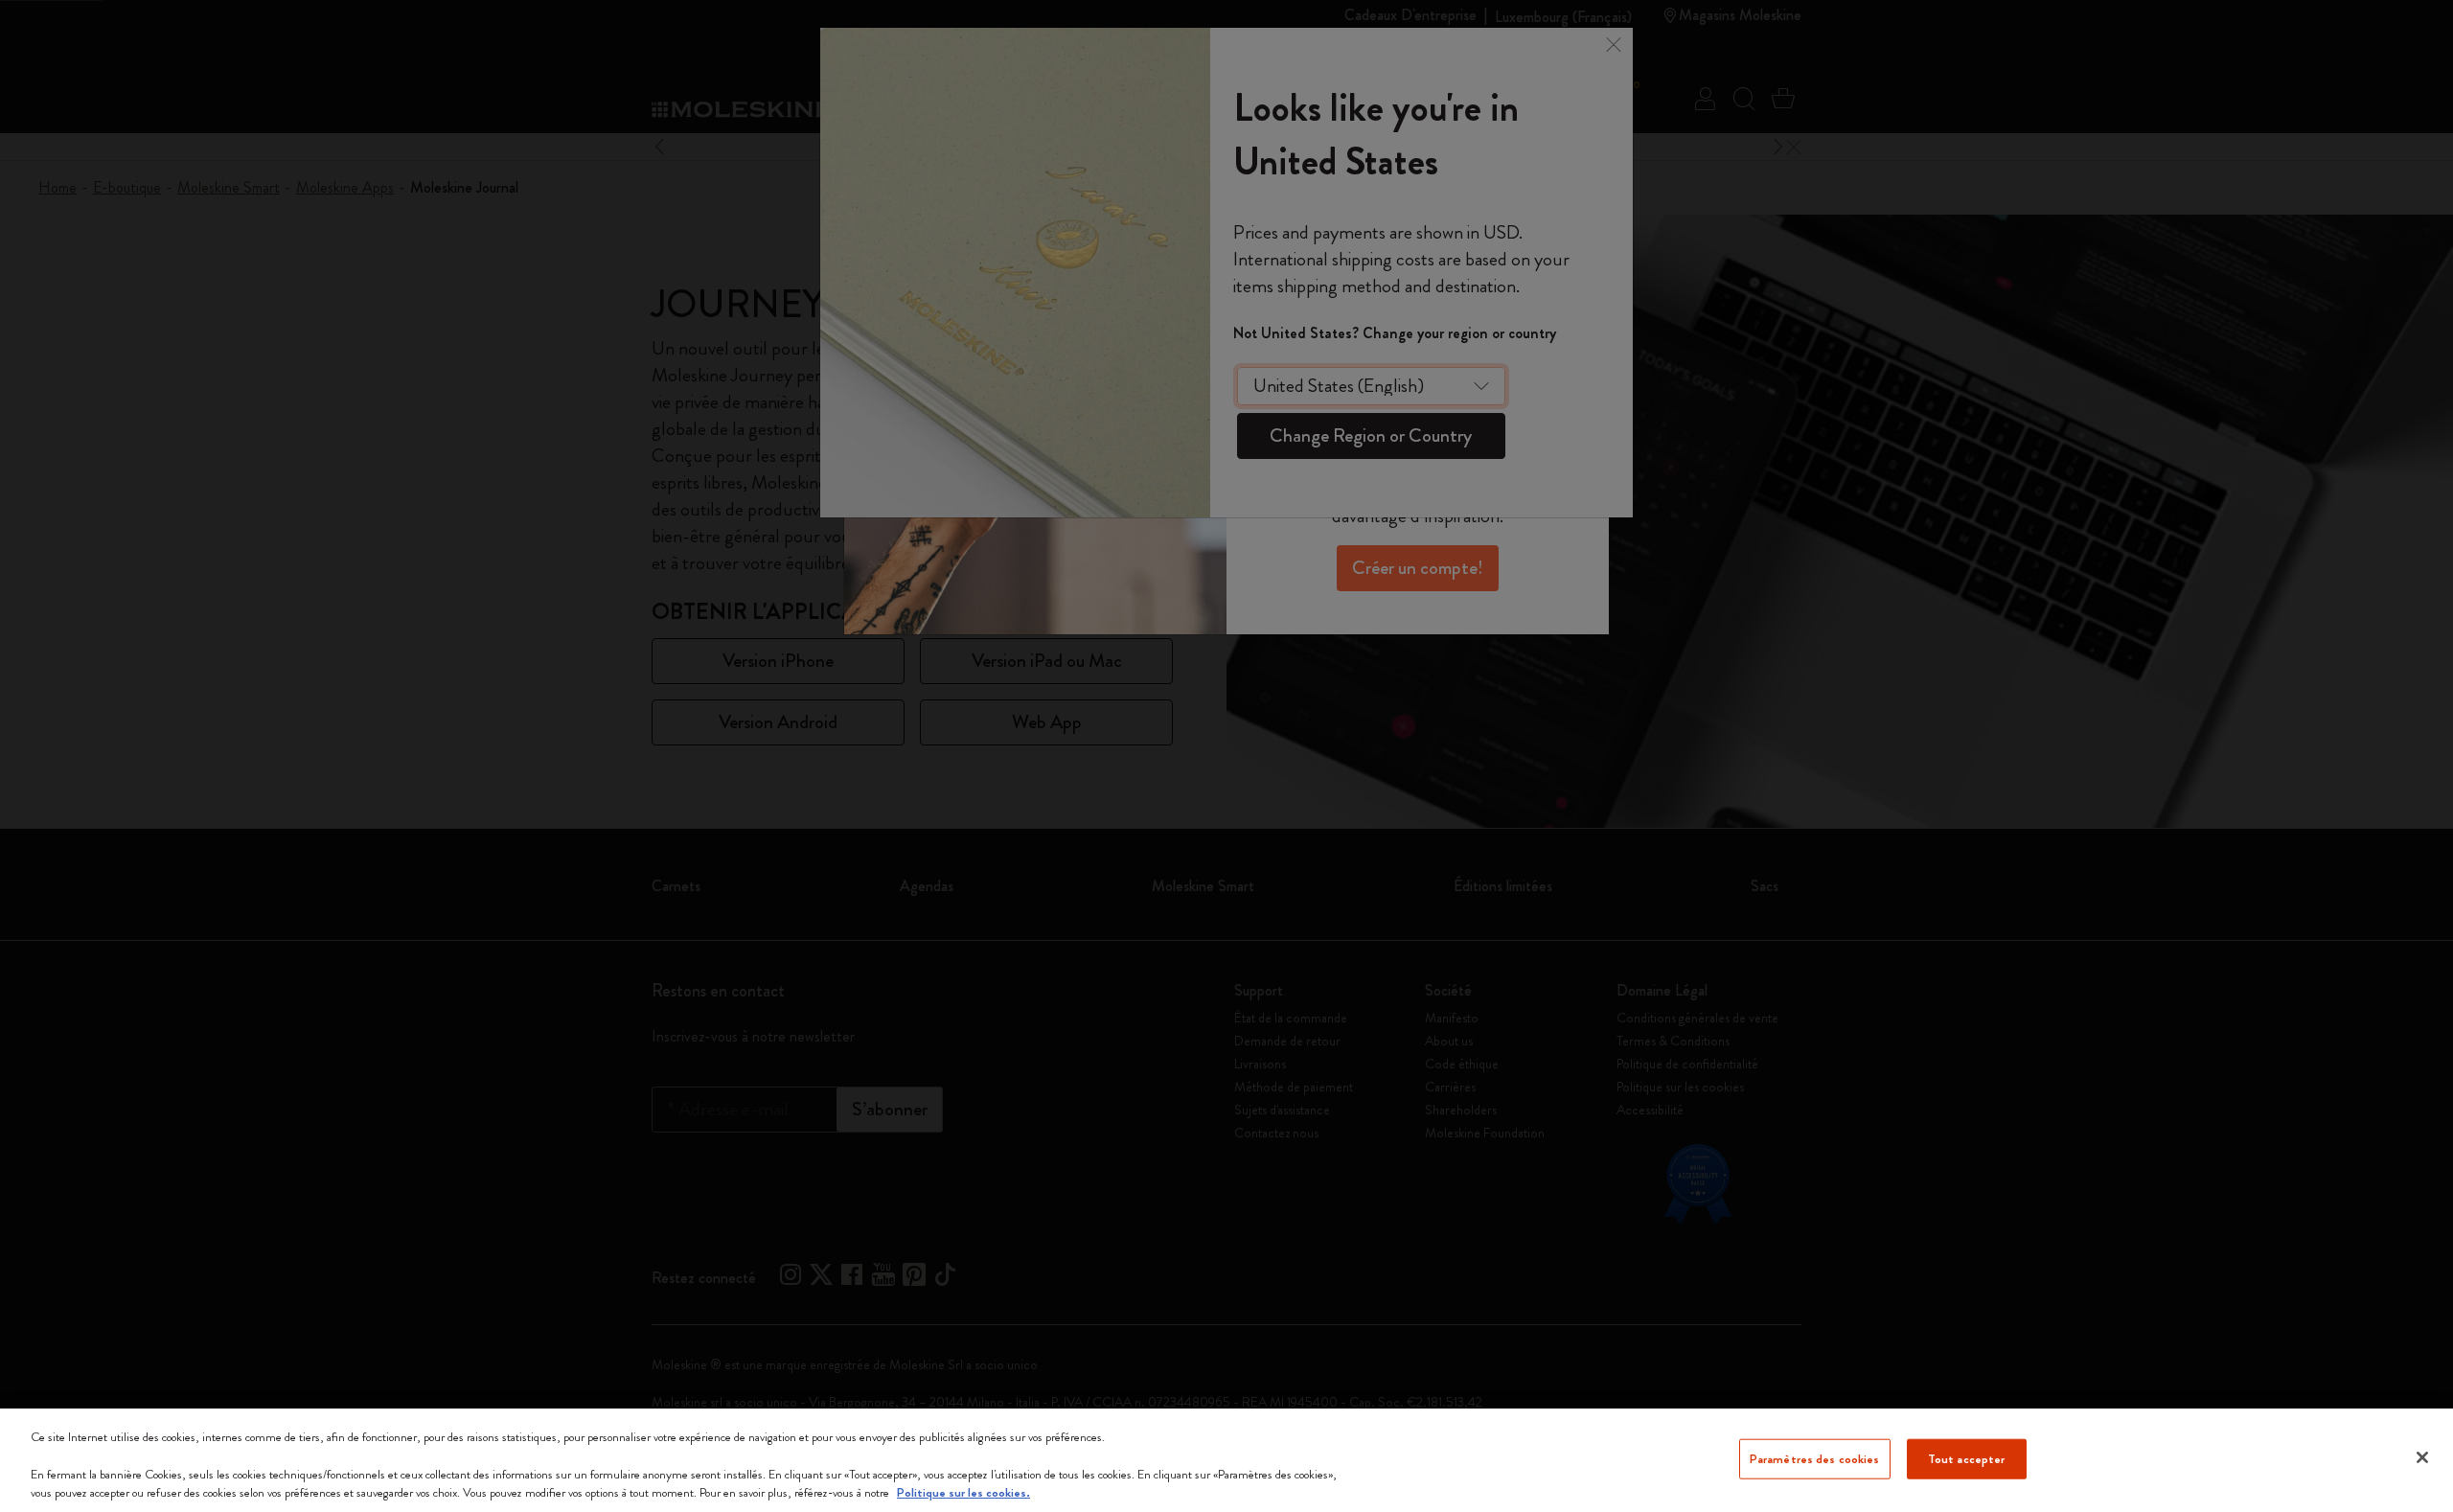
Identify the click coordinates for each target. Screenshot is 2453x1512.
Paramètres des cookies (1815, 1459)
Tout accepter (1967, 1459)
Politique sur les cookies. (963, 1492)
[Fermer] (2422, 1457)
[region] (1226, 1460)
